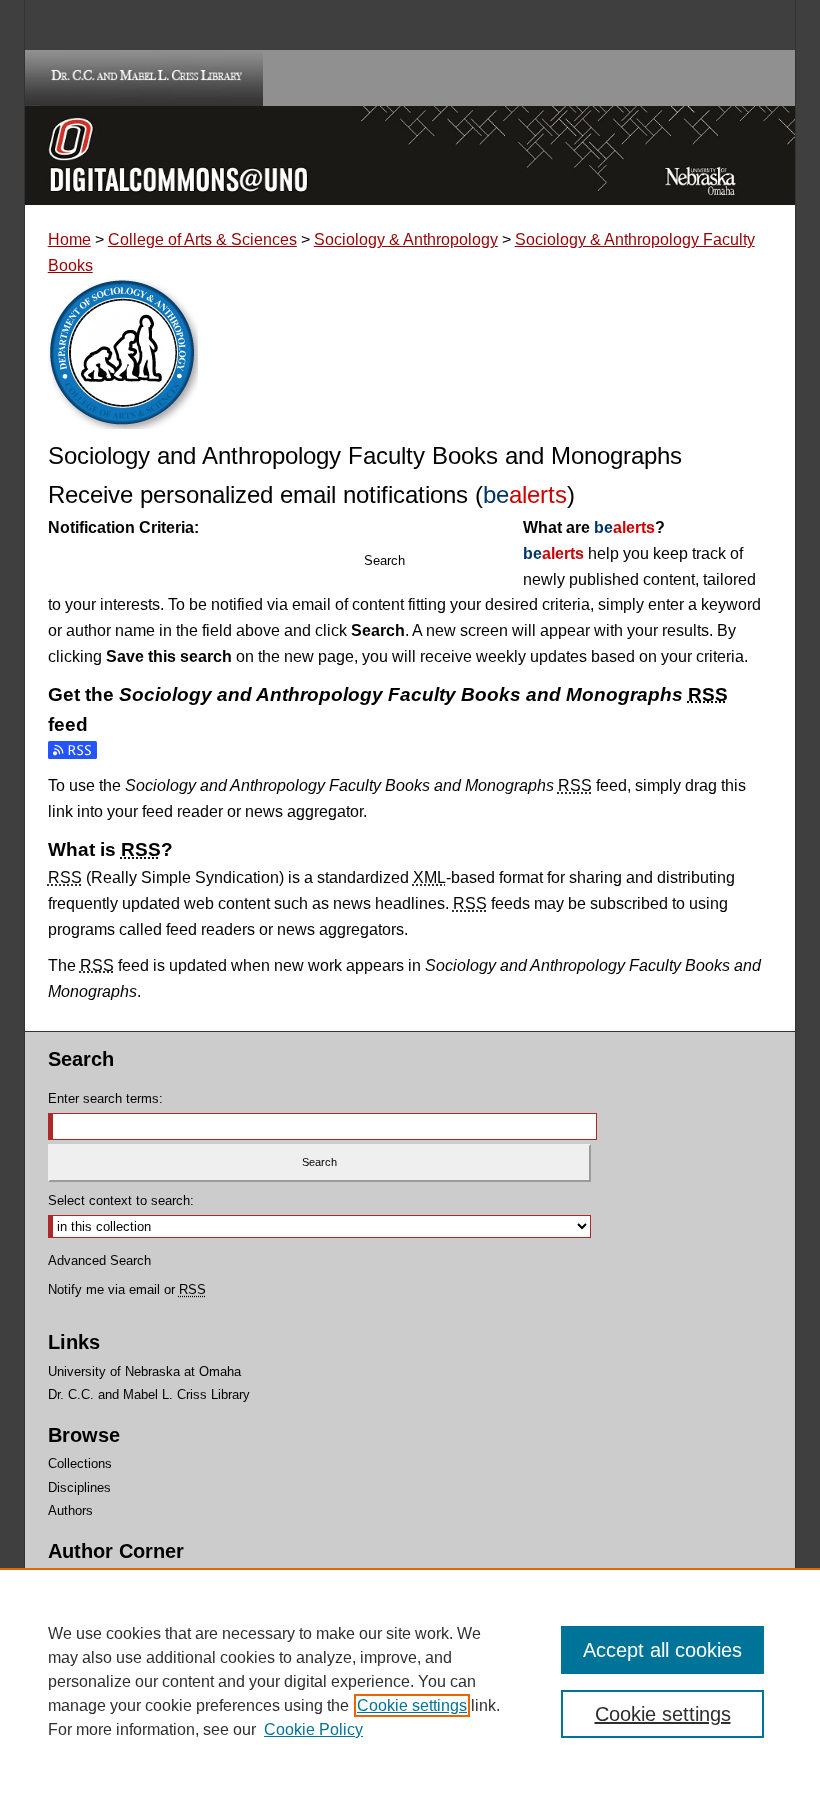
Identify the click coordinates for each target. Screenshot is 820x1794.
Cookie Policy (313, 1729)
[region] (410, 1681)
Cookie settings (412, 1705)
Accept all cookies (662, 1650)
